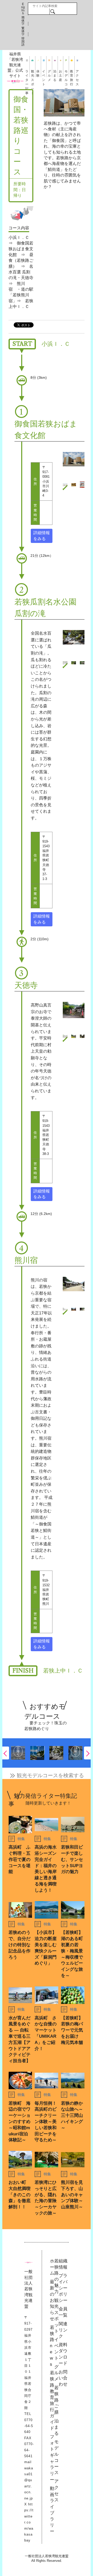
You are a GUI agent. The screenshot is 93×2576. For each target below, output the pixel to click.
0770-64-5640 (29, 2426)
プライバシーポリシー (63, 2288)
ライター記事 (27, 73)
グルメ (49, 73)
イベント (44, 73)
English (23, 9)
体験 (38, 73)
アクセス (77, 73)
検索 (53, 11)
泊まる (55, 73)
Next (87, 1753)
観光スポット (33, 73)
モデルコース (66, 73)
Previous (6, 1753)
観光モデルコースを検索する (50, 1775)
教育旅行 (72, 73)
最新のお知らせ (52, 2300)
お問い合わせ (63, 2378)
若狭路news (52, 2346)
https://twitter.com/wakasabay (29, 2522)
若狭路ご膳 (56, 2400)
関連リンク (63, 2330)
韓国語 (23, 41)
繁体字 (23, 31)
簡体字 (23, 21)
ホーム (52, 2267)
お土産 (60, 73)
